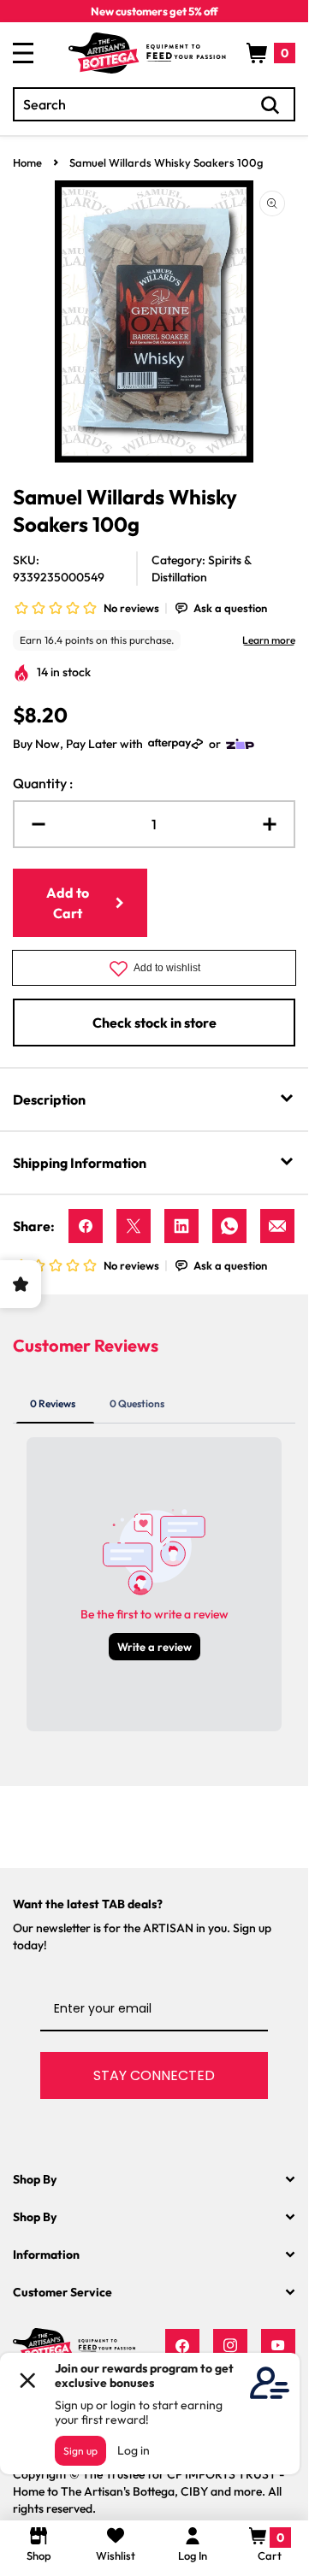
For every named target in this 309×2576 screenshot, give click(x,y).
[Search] (270, 105)
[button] (271, 53)
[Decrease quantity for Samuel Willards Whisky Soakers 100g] (32, 824)
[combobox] (154, 104)
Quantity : (43, 783)
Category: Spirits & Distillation (201, 569)
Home (27, 162)
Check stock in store (154, 1023)
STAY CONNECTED (154, 2075)
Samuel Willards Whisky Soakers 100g (166, 162)
